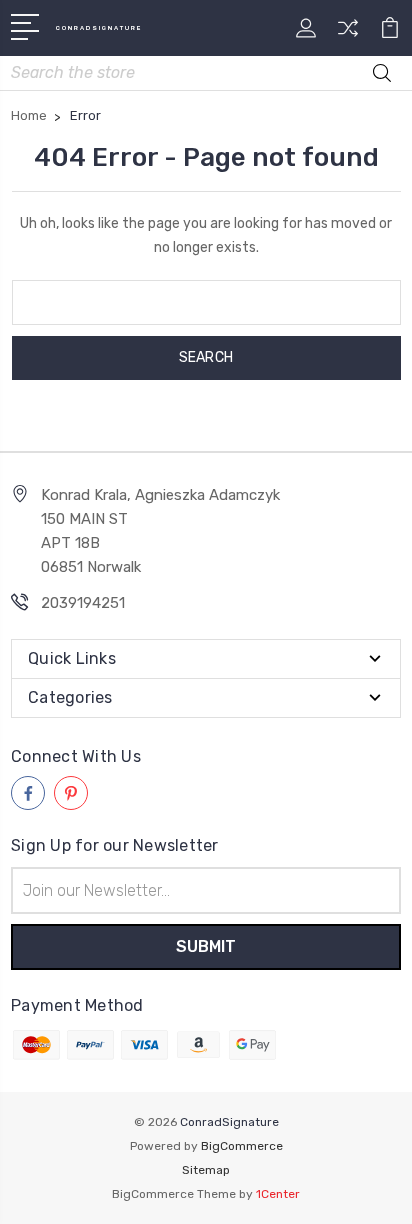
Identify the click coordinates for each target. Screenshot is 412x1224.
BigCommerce (242, 1146)
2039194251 (83, 603)
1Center (278, 1194)
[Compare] (348, 34)
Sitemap (206, 1170)
